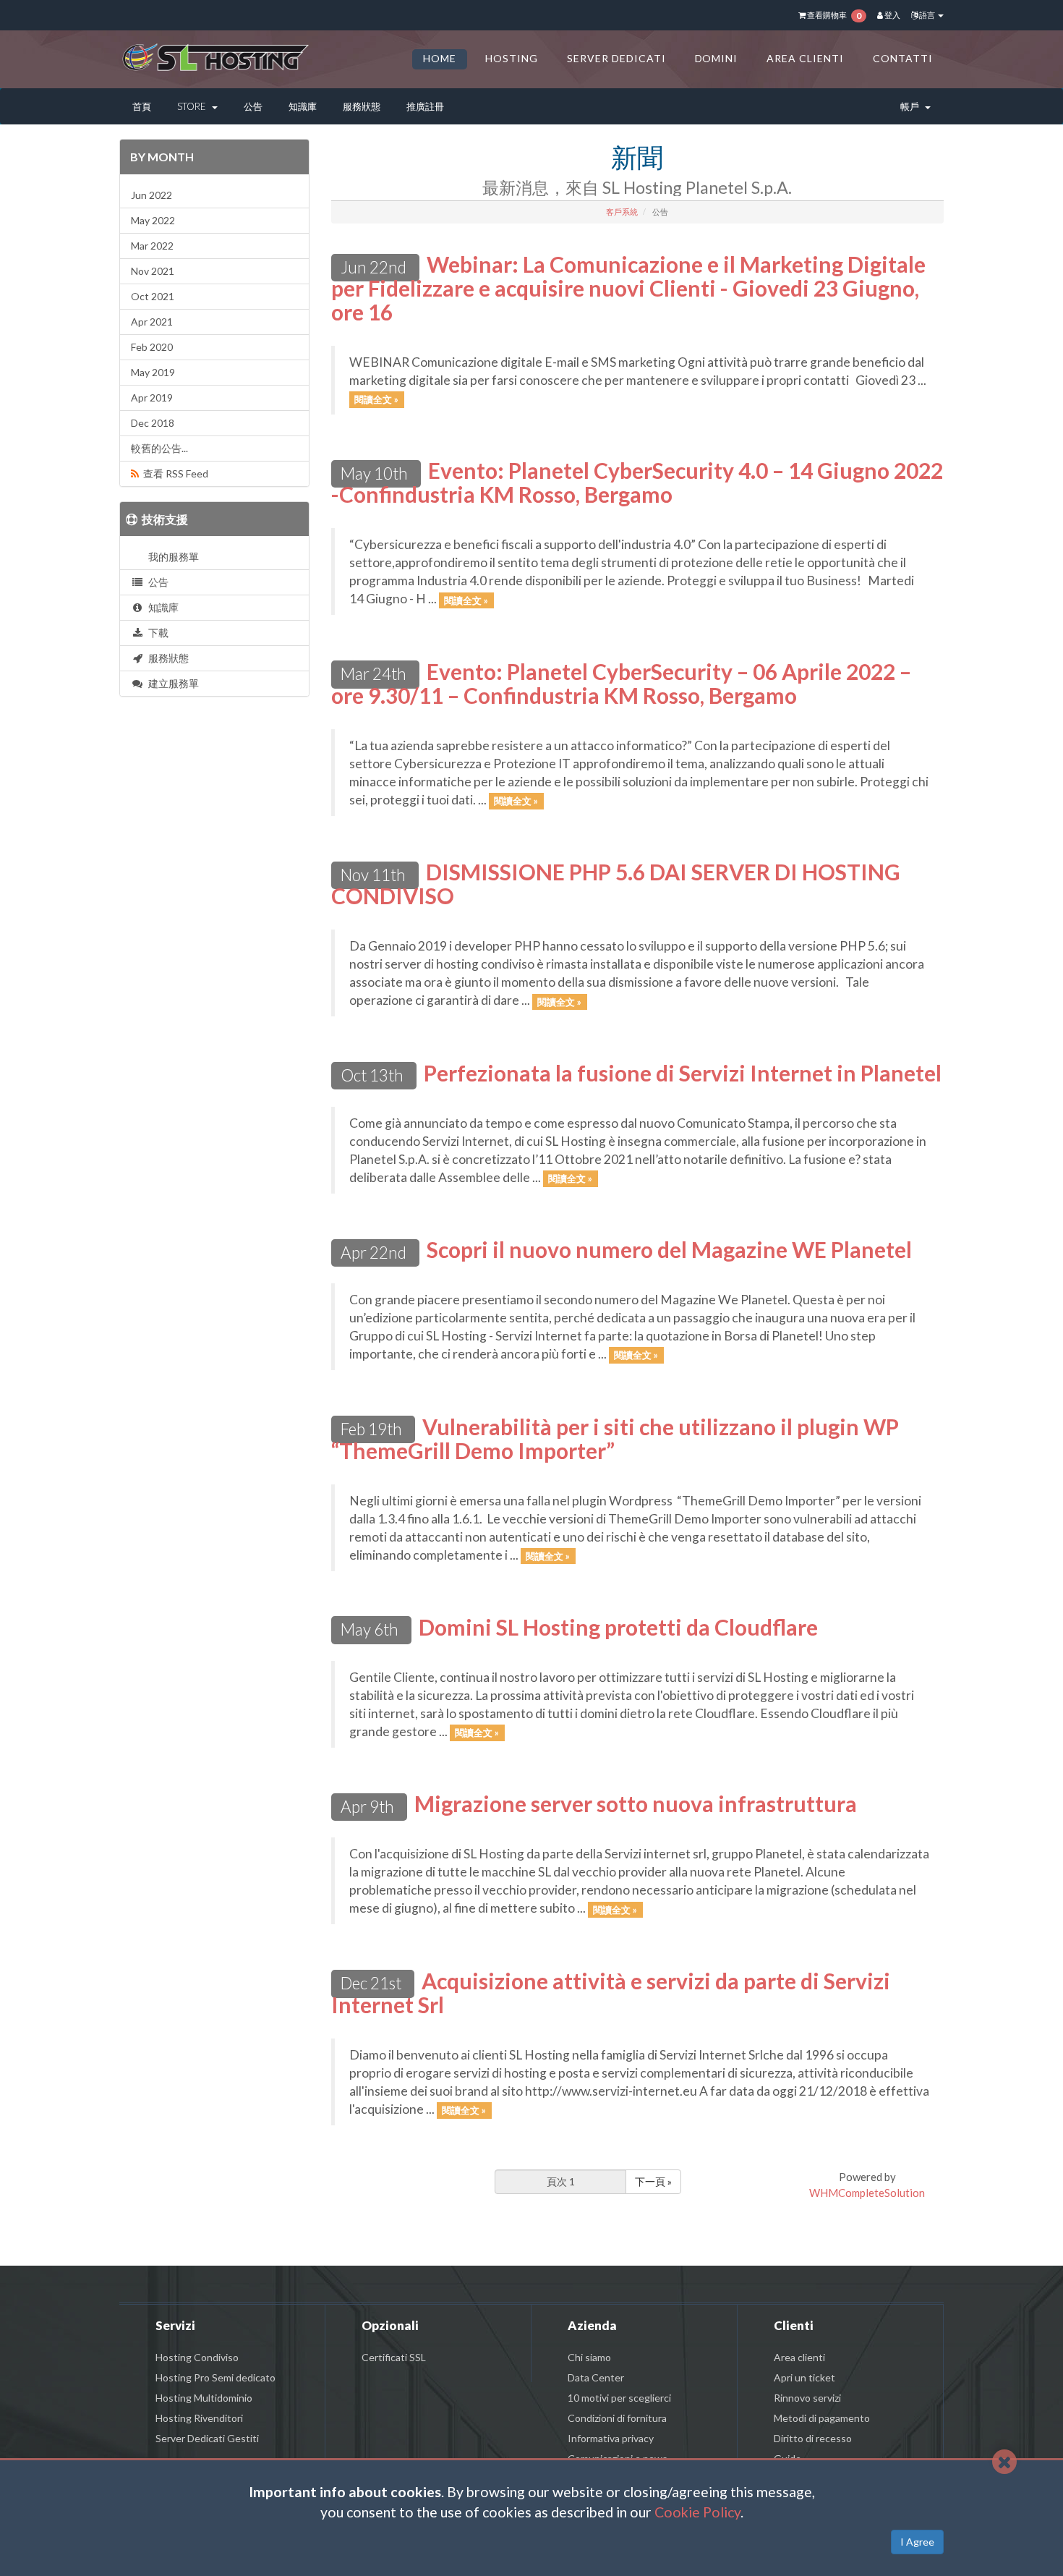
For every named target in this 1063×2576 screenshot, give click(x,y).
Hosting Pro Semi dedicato (215, 2377)
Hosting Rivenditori (199, 2418)
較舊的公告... (159, 448)
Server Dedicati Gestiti (207, 2438)
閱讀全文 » (376, 399)
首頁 (142, 106)
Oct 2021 (153, 296)
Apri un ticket (804, 2377)
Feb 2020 (152, 347)
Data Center (596, 2377)
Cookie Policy (697, 2512)
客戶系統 (622, 212)
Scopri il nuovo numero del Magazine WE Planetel (669, 1249)
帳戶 (912, 106)
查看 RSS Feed (174, 473)
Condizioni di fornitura (617, 2418)
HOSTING (512, 58)
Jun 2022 (151, 195)
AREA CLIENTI (805, 58)
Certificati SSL (394, 2357)
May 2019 (153, 372)
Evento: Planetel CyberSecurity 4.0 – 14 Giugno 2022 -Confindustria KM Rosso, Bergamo (637, 482)
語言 (927, 15)
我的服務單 (171, 557)
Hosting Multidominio (204, 2398)
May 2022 (153, 220)
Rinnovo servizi (807, 2398)
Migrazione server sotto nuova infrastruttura (636, 1803)
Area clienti (799, 2357)
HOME (440, 58)
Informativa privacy (611, 2438)
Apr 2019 (152, 398)
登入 (892, 15)
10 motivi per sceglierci (619, 2398)
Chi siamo (589, 2357)
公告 (253, 106)
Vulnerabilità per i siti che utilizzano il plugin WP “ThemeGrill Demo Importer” (615, 1438)
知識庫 (303, 106)
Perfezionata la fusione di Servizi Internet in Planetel (683, 1073)
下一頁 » (653, 2181)
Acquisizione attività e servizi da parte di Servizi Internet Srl (611, 1993)
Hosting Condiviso (197, 2357)
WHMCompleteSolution (867, 2193)
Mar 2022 (152, 246)
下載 (156, 633)
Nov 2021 (153, 271)
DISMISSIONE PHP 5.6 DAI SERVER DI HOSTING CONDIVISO (616, 884)
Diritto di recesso (813, 2438)
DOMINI (717, 58)
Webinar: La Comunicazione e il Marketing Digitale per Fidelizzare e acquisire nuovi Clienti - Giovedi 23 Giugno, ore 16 (628, 288)
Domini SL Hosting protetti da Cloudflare (618, 1627)
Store (194, 106)
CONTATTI (903, 58)
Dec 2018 (153, 423)
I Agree (917, 2542)
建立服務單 (171, 683)
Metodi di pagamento (822, 2418)
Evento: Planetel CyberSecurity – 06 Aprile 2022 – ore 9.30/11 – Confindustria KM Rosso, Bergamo (621, 683)
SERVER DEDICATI (616, 58)
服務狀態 (362, 106)
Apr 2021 (152, 322)
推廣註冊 (425, 106)
